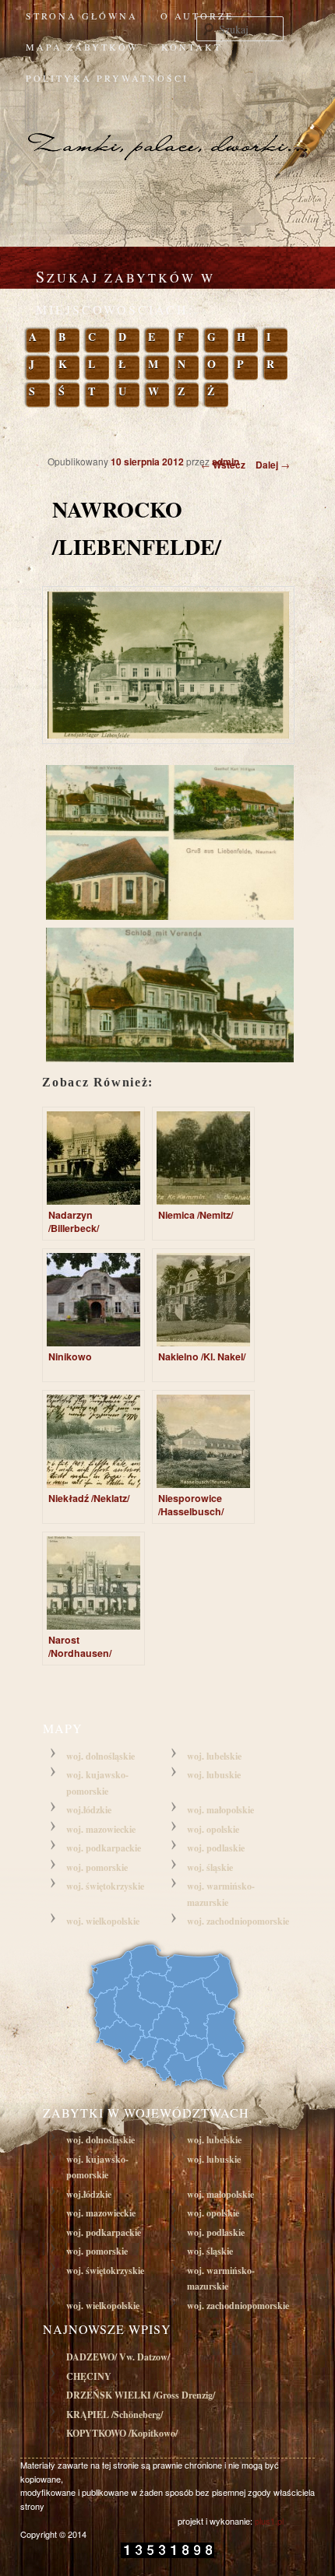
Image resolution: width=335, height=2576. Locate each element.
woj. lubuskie (214, 1775)
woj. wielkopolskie (103, 1921)
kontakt (192, 47)
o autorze (197, 16)
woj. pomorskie (97, 1867)
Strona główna (82, 16)
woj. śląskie (210, 1867)
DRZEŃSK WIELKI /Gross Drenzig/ (141, 2395)
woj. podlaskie (216, 1848)
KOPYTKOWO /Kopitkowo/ (122, 2433)
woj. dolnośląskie (100, 1756)
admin (226, 462)
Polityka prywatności (107, 78)
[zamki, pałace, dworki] (167, 129)
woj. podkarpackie (104, 1848)
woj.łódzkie (89, 1810)
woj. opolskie (213, 1829)
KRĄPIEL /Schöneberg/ (115, 2415)
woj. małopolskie (220, 1810)
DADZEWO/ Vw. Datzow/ (118, 2357)
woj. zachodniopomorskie (238, 1921)
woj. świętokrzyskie (105, 1886)
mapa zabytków (82, 47)
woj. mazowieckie (101, 1829)
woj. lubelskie (214, 1756)
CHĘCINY (89, 2376)
